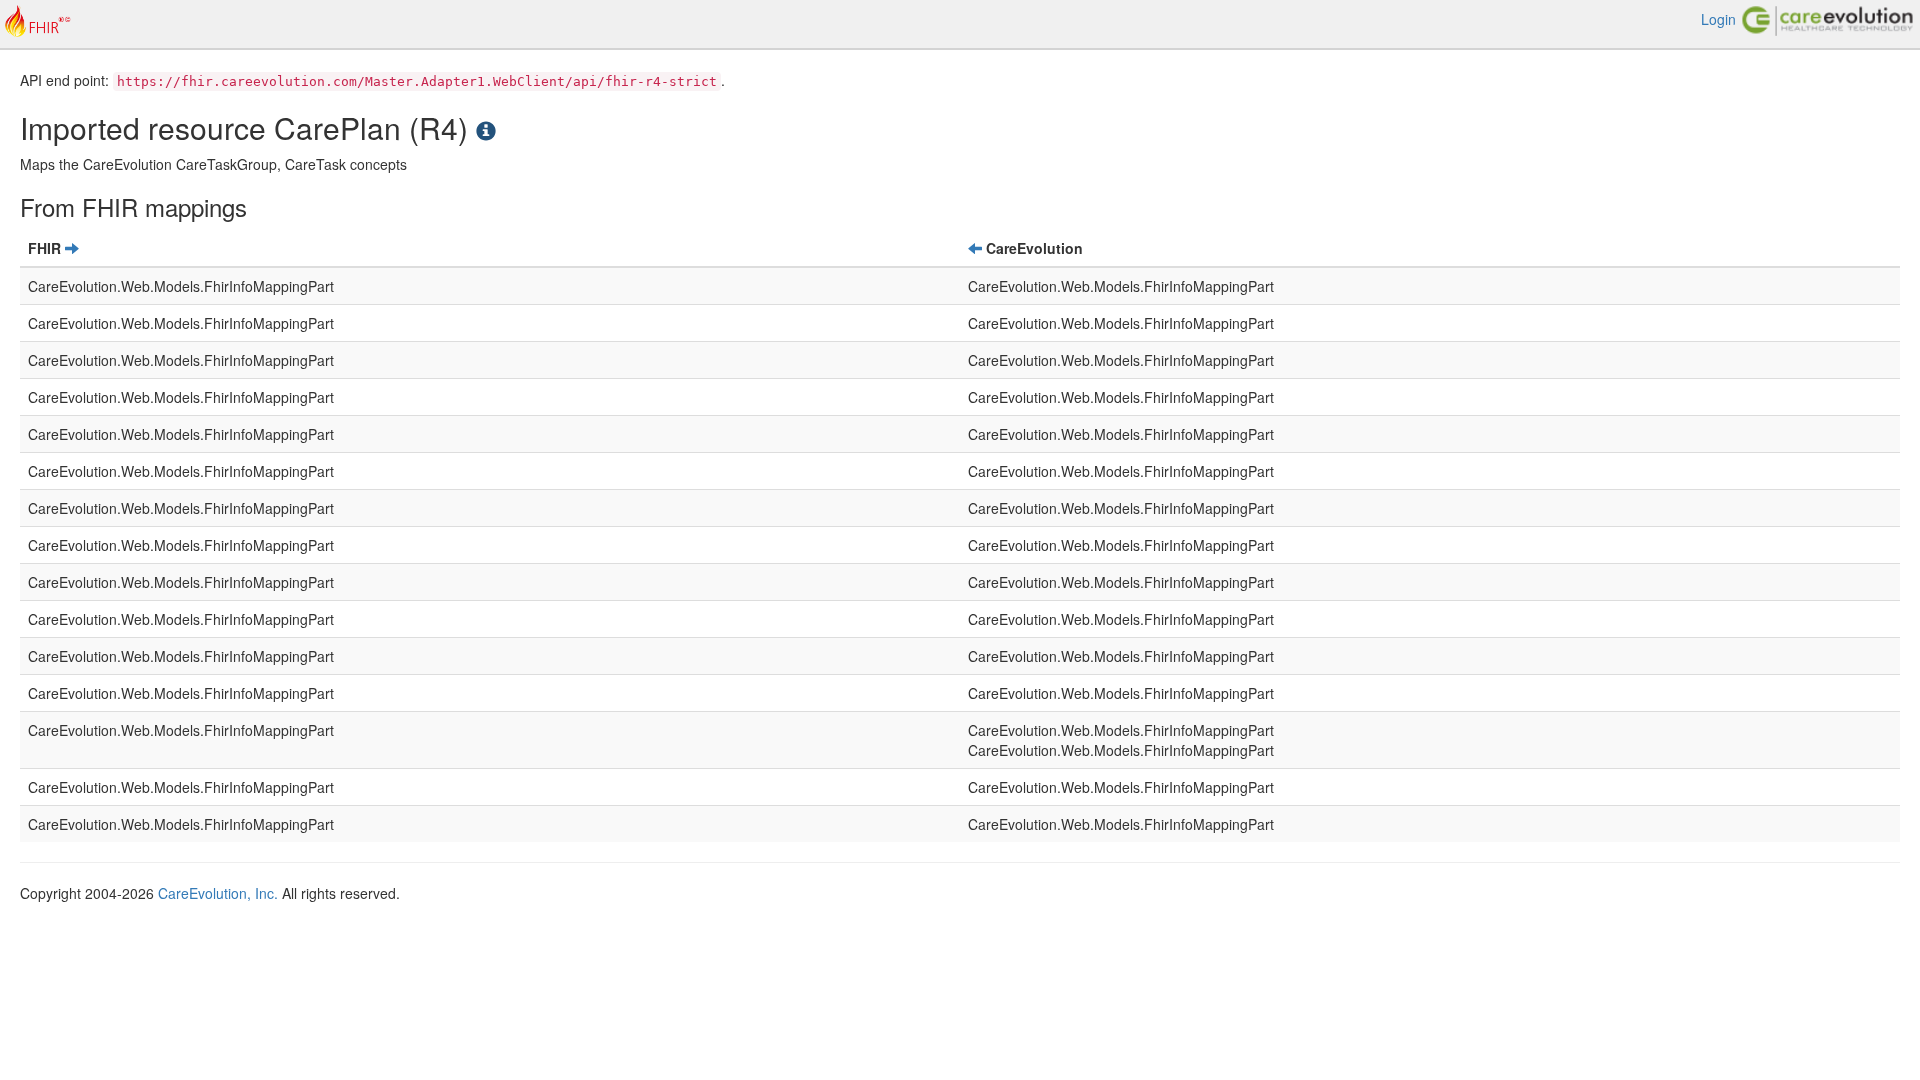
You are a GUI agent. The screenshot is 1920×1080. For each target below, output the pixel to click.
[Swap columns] (72, 248)
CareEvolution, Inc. (218, 893)
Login (1718, 19)
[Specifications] (486, 127)
